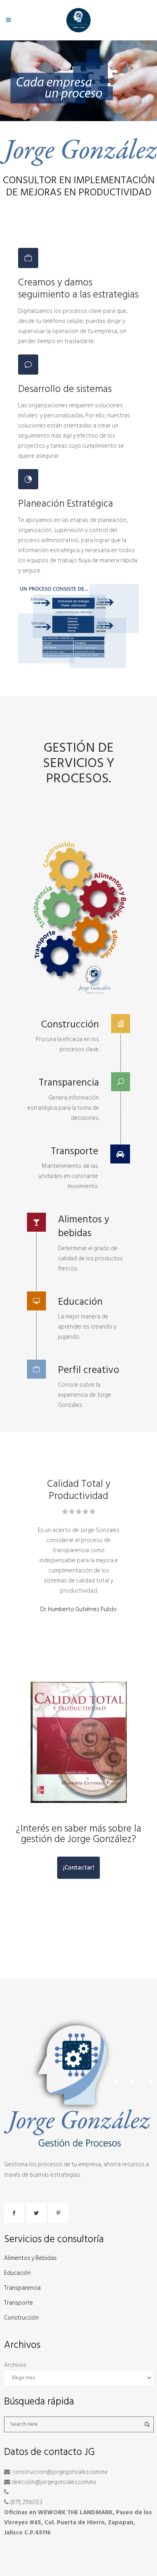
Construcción (21, 2318)
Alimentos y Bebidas (30, 2258)
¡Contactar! (78, 1868)
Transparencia (22, 2288)
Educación (17, 2273)
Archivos (15, 2365)
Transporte (19, 2303)
